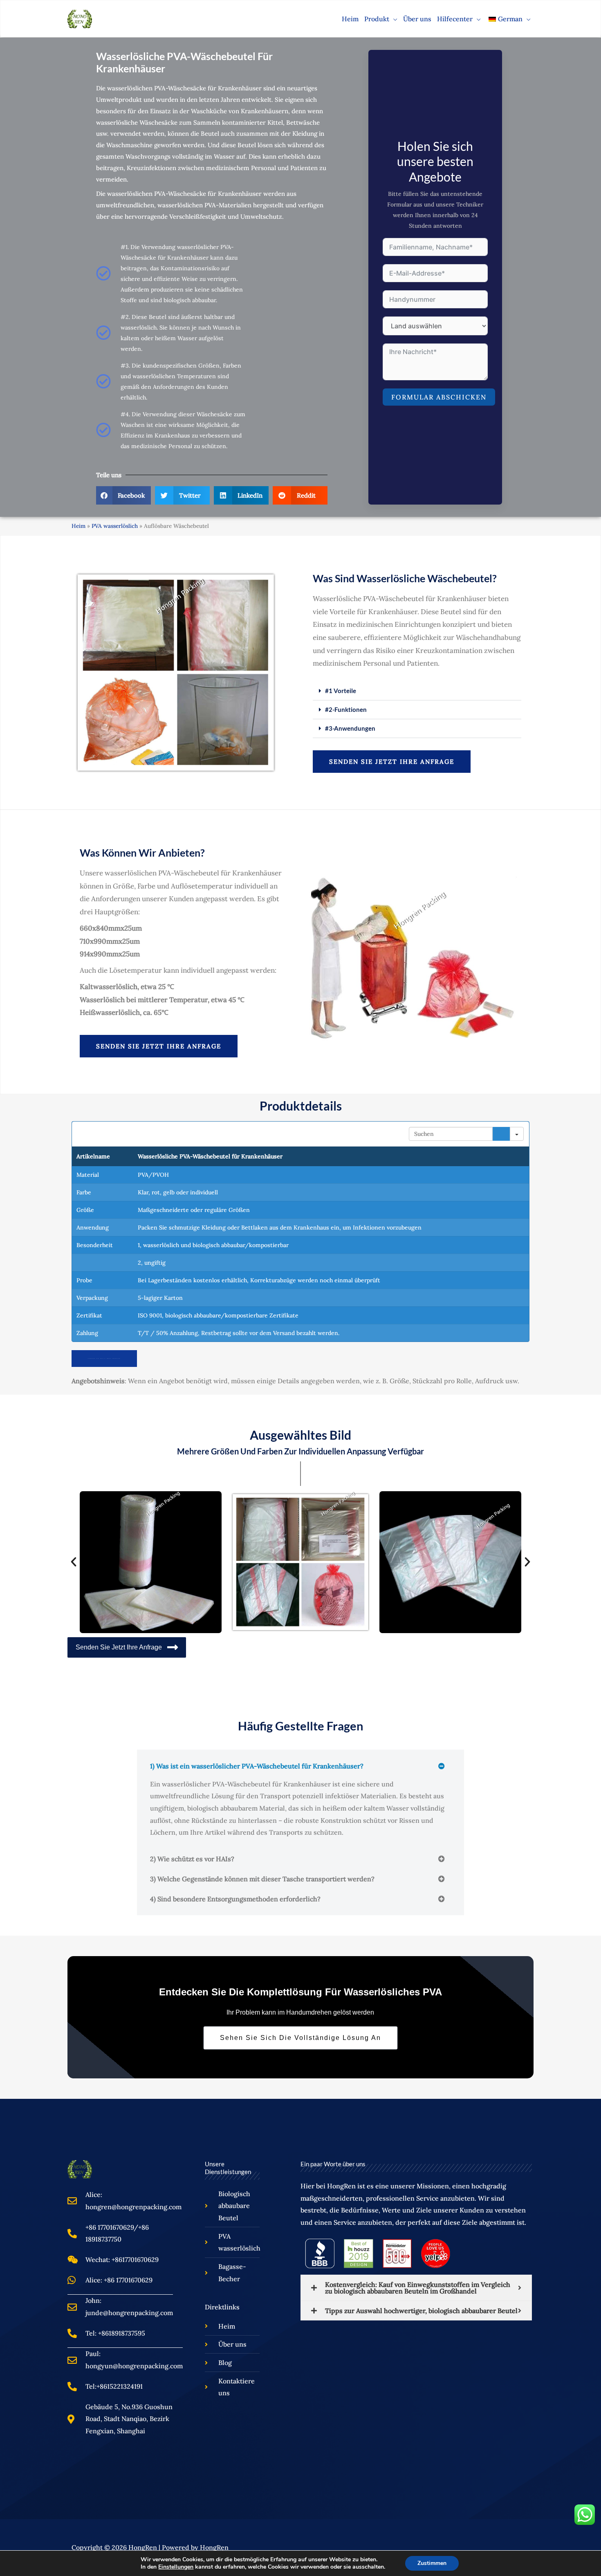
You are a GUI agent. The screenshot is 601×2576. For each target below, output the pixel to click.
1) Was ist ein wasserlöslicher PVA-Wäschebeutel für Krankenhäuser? (257, 1766)
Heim (78, 526)
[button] (393, 19)
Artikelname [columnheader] (93, 1156)
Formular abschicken (439, 397)
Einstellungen (176, 2567)
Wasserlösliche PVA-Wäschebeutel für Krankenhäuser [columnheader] (210, 1156)
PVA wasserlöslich (115, 526)
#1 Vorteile (341, 691)
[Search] (501, 1134)
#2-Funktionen (346, 709)
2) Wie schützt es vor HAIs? (192, 1859)
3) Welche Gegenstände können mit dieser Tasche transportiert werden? (262, 1879)
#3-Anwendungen (350, 728)
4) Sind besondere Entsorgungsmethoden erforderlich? (235, 1899)
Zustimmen (432, 2563)
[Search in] (517, 1134)
